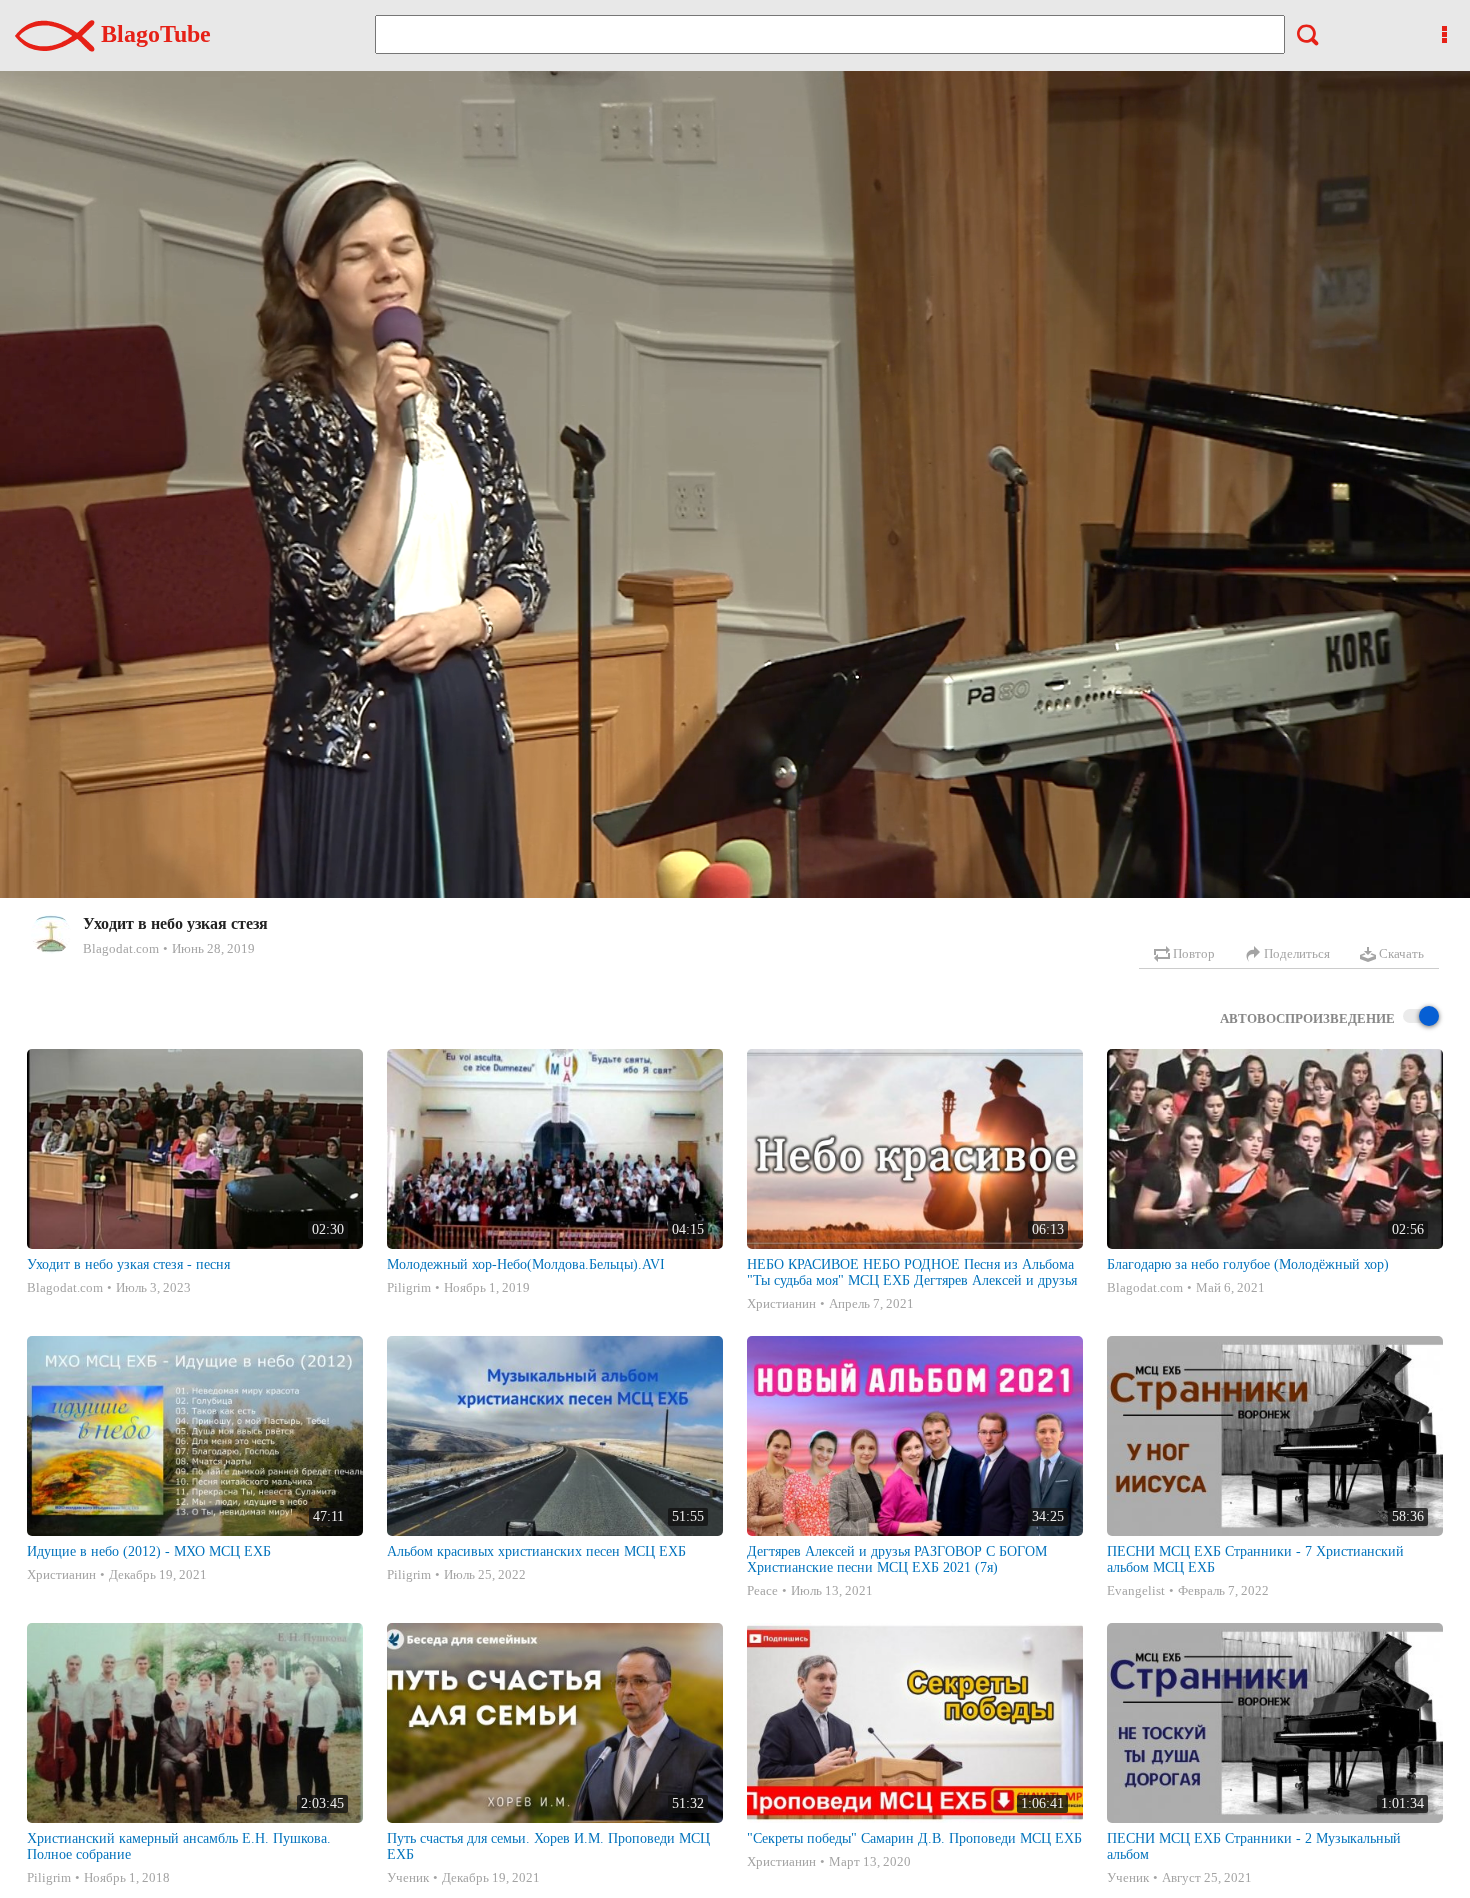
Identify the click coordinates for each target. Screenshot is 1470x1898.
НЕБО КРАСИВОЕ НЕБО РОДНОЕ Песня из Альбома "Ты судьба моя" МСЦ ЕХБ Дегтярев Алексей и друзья (912, 1272)
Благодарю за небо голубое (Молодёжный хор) (1248, 1264)
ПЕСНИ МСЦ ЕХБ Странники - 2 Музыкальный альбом (1254, 1846)
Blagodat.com (121, 948)
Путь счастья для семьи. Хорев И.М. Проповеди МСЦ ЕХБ (548, 1846)
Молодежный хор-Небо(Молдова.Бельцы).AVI (526, 1264)
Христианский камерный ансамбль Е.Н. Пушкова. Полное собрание (179, 1846)
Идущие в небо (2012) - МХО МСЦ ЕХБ (149, 1551)
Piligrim (409, 1287)
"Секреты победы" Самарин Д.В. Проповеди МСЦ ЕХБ (914, 1838)
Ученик (408, 1877)
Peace (762, 1590)
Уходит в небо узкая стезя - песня (128, 1264)
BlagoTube (153, 34)
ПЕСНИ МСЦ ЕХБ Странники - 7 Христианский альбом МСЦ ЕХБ (1255, 1559)
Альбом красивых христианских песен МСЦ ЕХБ (536, 1551)
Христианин (781, 1303)
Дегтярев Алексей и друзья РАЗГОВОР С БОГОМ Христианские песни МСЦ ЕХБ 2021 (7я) (897, 1559)
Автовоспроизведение (1307, 1018)
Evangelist (1136, 1590)
